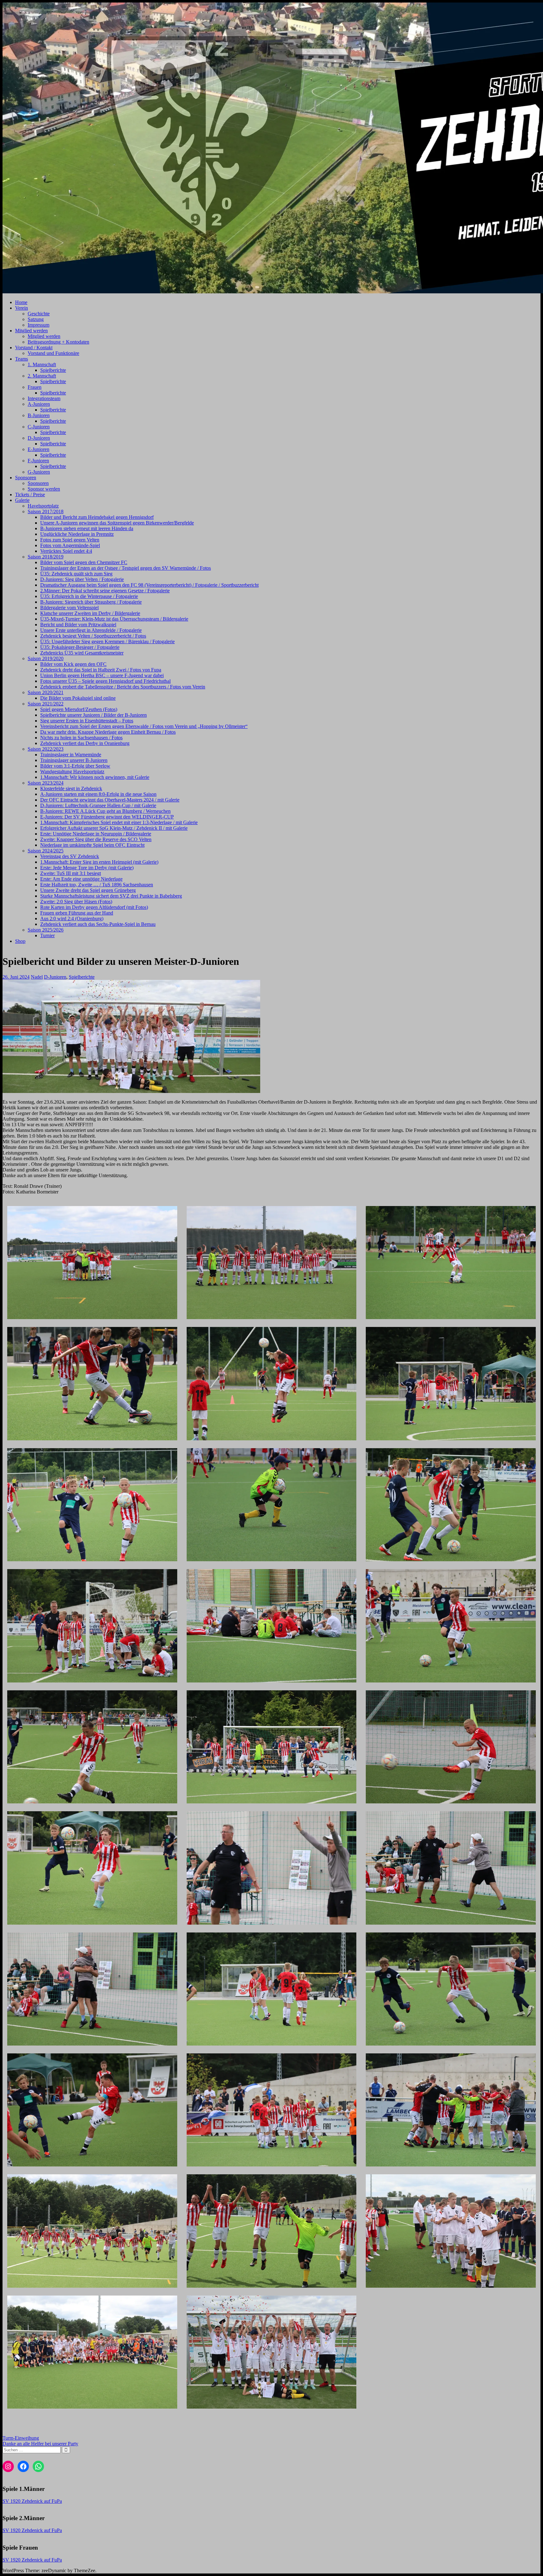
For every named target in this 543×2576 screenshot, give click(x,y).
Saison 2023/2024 (46, 783)
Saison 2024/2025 (46, 851)
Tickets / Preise (30, 495)
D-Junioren (39, 438)
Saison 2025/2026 (46, 930)
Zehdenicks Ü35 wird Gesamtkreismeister (82, 653)
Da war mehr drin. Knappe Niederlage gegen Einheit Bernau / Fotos (108, 732)
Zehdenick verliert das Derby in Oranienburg (85, 743)
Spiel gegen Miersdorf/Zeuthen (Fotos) (79, 709)
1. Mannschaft (42, 364)
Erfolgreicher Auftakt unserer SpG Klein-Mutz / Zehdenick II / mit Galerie (114, 828)
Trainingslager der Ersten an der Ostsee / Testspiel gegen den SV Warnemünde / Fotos (126, 568)
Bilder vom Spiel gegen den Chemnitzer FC (84, 562)
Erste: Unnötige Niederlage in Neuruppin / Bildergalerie (96, 834)
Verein (22, 308)
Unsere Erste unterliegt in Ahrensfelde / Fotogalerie (91, 630)
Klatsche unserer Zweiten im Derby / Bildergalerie (90, 613)
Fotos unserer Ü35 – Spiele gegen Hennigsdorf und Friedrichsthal (105, 681)
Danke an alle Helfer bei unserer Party (40, 2444)
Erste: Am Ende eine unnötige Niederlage (81, 879)
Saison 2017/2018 (46, 511)
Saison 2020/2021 (46, 692)
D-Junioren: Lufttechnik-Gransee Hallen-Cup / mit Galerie (98, 805)
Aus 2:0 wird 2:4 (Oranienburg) (72, 918)
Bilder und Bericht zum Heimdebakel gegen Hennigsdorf (97, 517)
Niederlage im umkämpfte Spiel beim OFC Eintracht (92, 845)
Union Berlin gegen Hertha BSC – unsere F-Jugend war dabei (102, 675)
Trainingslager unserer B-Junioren (74, 760)
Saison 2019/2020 (46, 658)
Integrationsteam (44, 398)
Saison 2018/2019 (46, 557)
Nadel (37, 977)
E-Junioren (38, 449)
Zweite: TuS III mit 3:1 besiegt (71, 873)
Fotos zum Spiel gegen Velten (70, 540)
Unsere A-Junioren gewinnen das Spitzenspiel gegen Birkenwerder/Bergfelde (117, 523)
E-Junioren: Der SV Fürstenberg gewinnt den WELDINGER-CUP (107, 817)
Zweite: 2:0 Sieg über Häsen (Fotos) (76, 902)
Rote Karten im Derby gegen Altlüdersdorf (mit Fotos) (94, 907)
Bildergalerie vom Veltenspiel (69, 608)
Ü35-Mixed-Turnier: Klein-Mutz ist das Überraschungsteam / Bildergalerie (114, 619)
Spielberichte (53, 370)
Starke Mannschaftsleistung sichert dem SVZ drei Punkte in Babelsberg (111, 896)
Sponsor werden (44, 489)
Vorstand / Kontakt (34, 348)
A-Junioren (39, 404)
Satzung (36, 319)
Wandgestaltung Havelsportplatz (72, 772)
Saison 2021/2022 (46, 704)
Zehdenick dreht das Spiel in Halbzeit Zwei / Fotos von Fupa (101, 670)
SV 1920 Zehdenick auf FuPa (32, 2501)
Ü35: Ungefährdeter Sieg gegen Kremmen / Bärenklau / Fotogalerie (107, 641)
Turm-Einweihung (21, 2438)
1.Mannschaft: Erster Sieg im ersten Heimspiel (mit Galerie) (99, 862)
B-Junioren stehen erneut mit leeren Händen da (87, 528)
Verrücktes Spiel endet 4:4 (66, 551)
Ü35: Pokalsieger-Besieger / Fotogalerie (80, 647)
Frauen (35, 387)
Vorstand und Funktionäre (53, 353)
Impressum (38, 325)
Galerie (22, 500)
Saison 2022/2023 (46, 749)
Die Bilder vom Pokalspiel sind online (78, 698)
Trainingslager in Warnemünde (71, 755)
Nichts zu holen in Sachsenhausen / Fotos (81, 738)
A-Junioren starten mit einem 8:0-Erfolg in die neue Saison (98, 794)
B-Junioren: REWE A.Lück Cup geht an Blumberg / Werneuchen (105, 811)
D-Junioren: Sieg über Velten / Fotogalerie (82, 579)
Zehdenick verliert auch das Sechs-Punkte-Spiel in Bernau (98, 924)
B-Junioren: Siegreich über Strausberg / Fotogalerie (91, 602)
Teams (22, 359)
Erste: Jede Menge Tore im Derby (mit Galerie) (87, 868)
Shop (20, 941)
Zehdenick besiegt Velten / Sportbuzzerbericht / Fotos (93, 636)
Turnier (47, 935)
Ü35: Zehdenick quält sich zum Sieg (76, 574)
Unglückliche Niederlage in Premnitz (77, 534)
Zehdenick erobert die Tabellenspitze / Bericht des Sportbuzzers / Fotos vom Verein (123, 687)
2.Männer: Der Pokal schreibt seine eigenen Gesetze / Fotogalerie (105, 591)
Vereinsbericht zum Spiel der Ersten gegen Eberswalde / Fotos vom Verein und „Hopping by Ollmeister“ (144, 726)
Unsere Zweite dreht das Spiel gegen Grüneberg (88, 890)
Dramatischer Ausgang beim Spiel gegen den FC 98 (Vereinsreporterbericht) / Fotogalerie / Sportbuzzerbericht (149, 585)
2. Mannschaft (42, 376)
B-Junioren (39, 415)
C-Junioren (39, 427)
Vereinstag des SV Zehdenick (70, 856)
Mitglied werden (31, 331)
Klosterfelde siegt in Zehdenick (71, 788)
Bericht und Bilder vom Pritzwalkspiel (78, 625)
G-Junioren (39, 472)
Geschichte (39, 314)
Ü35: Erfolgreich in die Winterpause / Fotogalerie (89, 596)
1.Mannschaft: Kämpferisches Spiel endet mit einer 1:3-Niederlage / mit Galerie (119, 822)
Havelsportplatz (43, 506)
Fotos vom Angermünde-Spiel (70, 545)
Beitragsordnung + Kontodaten (58, 342)
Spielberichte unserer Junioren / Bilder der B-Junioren (93, 715)
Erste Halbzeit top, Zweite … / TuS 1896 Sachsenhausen (97, 885)
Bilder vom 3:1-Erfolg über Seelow (75, 766)
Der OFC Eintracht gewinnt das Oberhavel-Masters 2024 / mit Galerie (110, 800)
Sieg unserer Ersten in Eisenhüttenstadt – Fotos (87, 721)
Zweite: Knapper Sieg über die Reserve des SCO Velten (96, 839)
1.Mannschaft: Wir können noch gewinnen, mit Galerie (95, 777)
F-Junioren (38, 461)
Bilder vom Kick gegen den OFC (73, 664)
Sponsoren (26, 478)
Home (21, 302)
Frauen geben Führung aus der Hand (77, 913)
